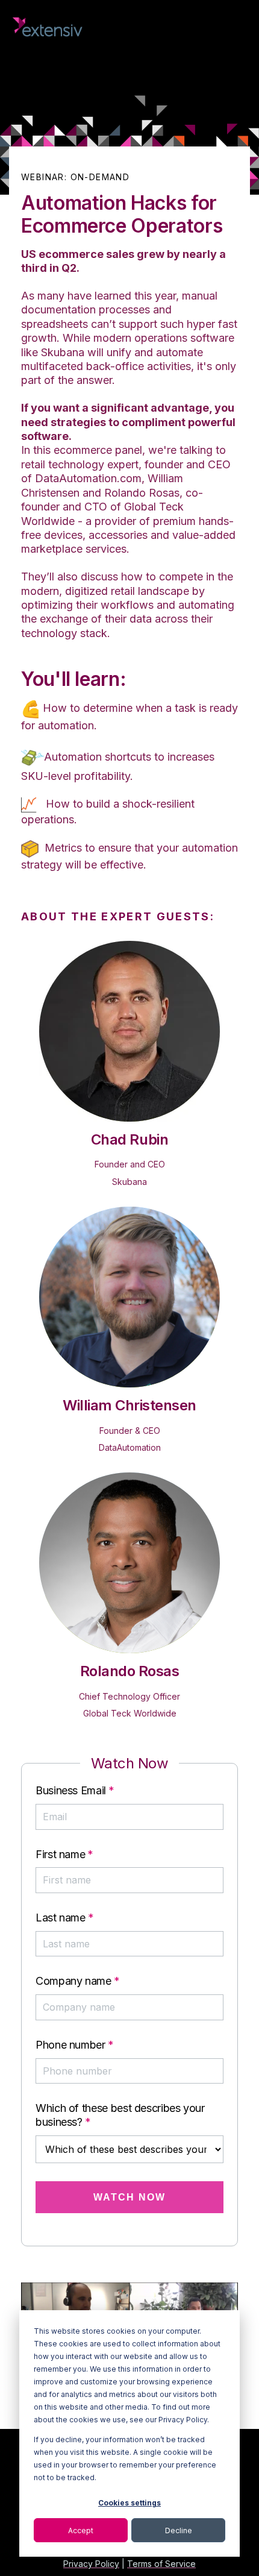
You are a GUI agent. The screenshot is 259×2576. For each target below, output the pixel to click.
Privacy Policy (91, 2564)
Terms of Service (161, 2564)
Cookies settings (129, 2503)
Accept (81, 2530)
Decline (179, 2530)
